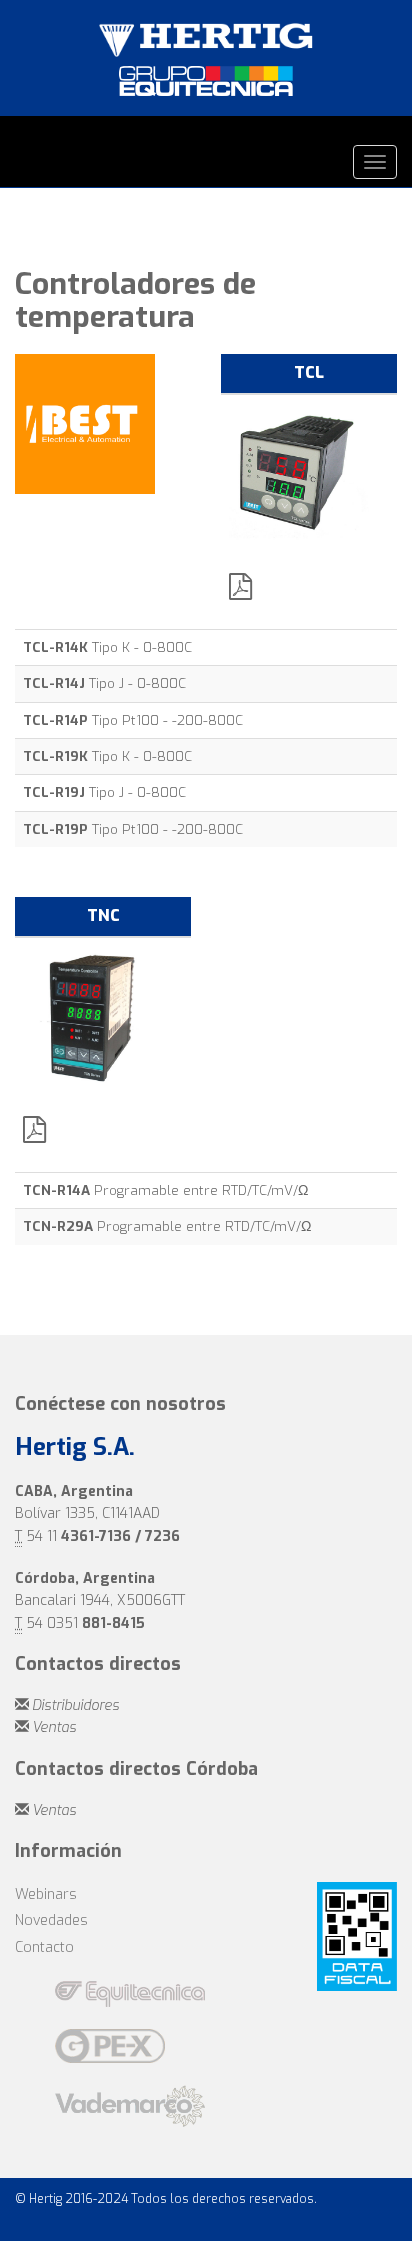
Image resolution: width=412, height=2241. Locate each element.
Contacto (44, 1947)
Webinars (46, 1894)
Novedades (51, 1920)
